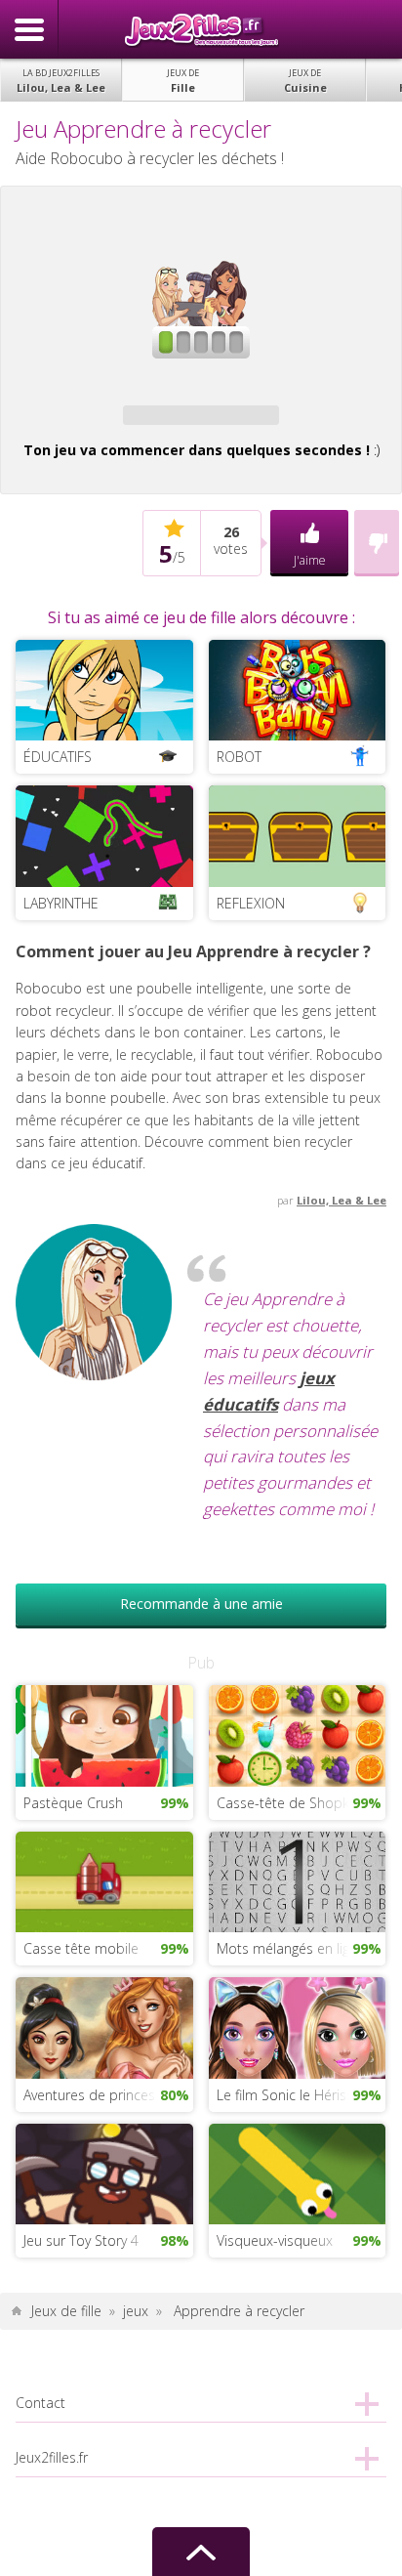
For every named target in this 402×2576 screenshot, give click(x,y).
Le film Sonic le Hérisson (293, 2095)
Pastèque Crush (73, 1803)
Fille (183, 81)
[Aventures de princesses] (104, 2027)
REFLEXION (251, 903)
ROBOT (239, 757)
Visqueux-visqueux (275, 2240)
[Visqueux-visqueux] (297, 2172)
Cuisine (305, 81)
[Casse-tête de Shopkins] (297, 1734)
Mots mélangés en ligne (291, 1948)
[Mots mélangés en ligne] (297, 1880)
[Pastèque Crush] (104, 1734)
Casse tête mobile (81, 1948)
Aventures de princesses (100, 2095)
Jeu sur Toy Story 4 (81, 2240)
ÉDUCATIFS (58, 757)
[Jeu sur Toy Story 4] (104, 2172)
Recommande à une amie (201, 1604)
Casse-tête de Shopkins (292, 1803)
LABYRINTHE (61, 903)
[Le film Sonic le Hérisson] (297, 2027)
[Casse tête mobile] (104, 1880)
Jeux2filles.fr (201, 29)
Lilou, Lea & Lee (61, 81)
